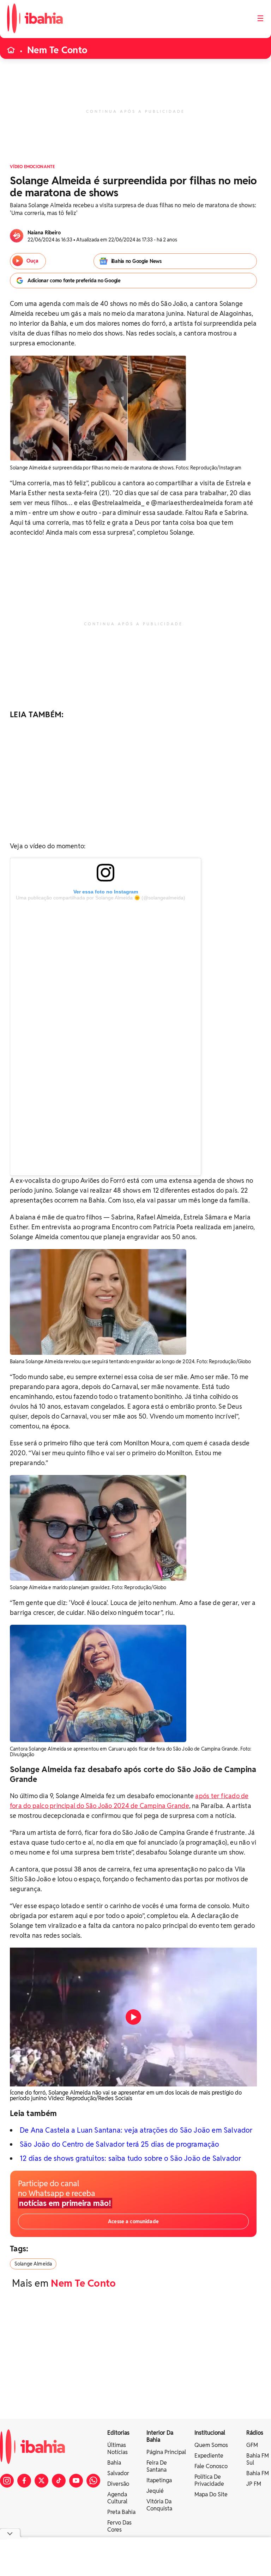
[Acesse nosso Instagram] (7, 2481)
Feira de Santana (157, 2466)
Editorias (118, 2433)
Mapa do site (211, 2494)
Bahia (114, 2463)
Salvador (118, 2473)
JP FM (254, 2484)
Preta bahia (121, 2512)
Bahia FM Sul (258, 2459)
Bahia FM (258, 2473)
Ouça (32, 261)
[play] (133, 2017)
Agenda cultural (117, 2498)
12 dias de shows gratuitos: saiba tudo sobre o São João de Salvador (130, 2158)
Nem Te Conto (57, 50)
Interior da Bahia (160, 2436)
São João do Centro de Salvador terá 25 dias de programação (120, 2144)
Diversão (118, 2484)
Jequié (155, 2491)
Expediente (209, 2456)
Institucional (210, 2433)
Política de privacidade (209, 2480)
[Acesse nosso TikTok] (59, 2481)
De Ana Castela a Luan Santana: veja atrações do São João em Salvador (136, 2130)
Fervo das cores (119, 2526)
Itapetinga (159, 2480)
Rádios (255, 2433)
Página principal (166, 2452)
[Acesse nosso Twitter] (41, 2481)
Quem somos (211, 2445)
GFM (252, 2445)
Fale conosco (211, 2466)
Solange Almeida (33, 2264)
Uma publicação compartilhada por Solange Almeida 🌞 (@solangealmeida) (101, 898)
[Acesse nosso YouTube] (76, 2481)
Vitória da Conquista (159, 2505)
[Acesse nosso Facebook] (24, 2481)
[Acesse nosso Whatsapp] (93, 2481)
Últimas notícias (118, 2449)
